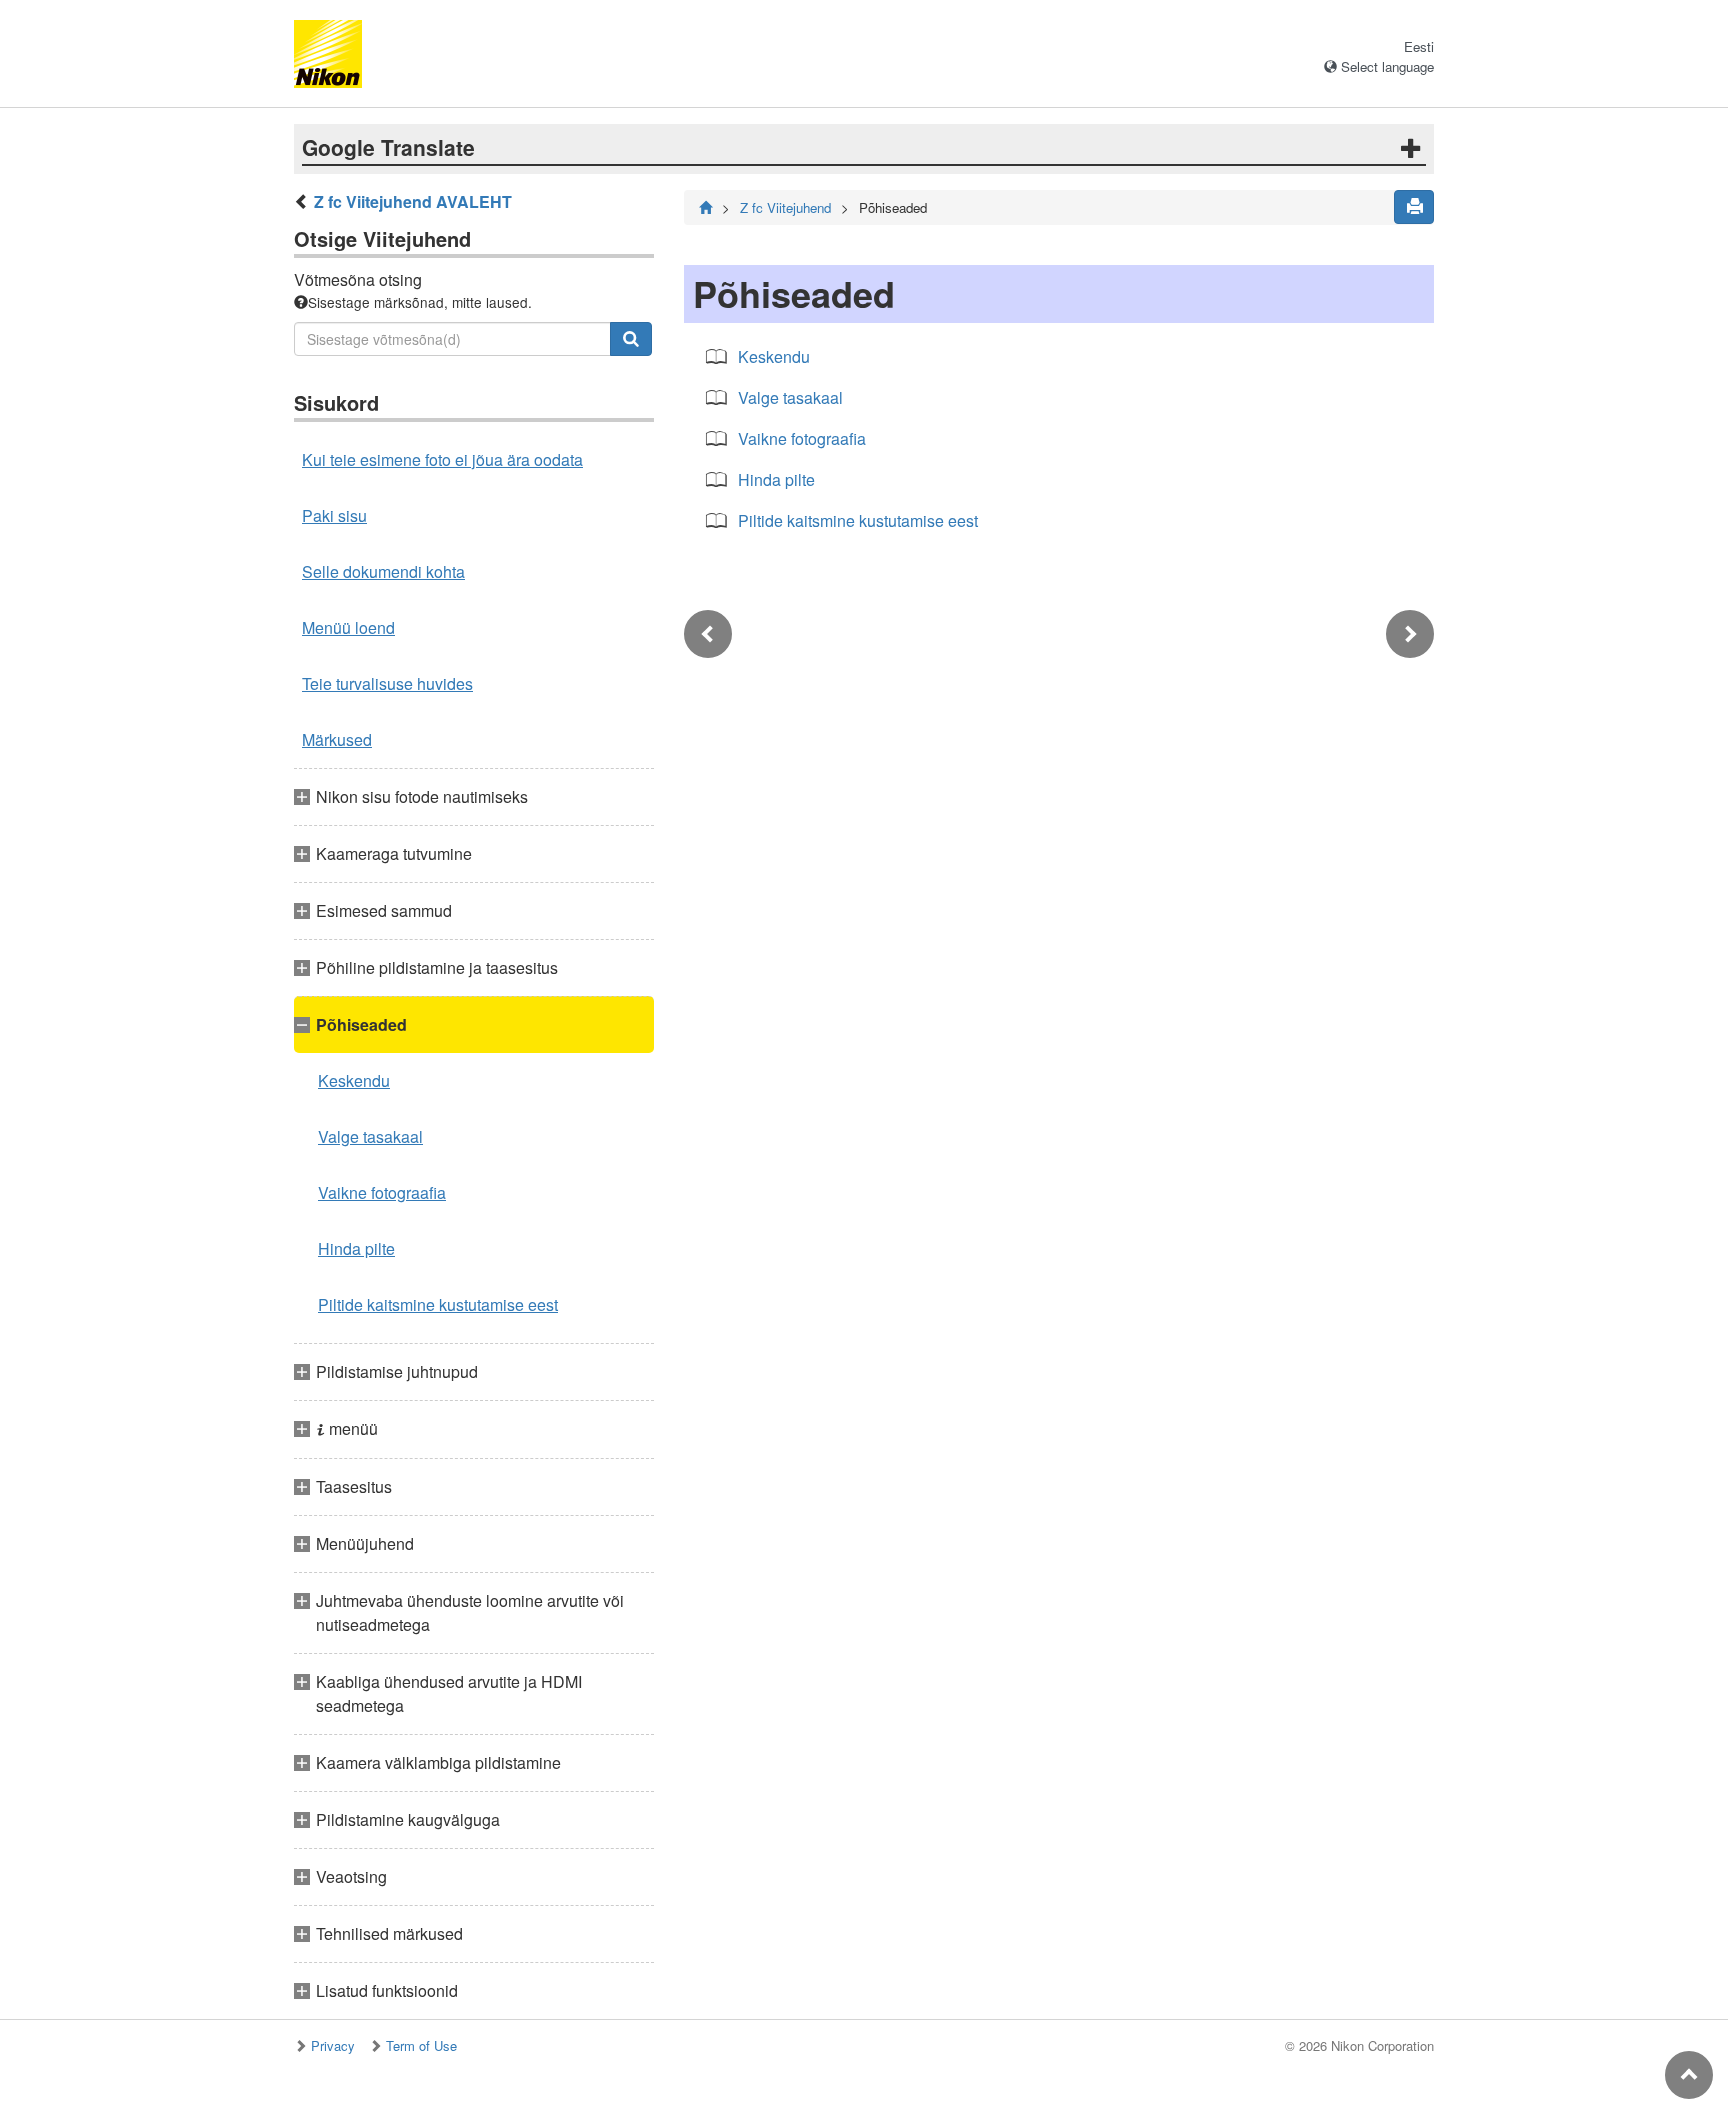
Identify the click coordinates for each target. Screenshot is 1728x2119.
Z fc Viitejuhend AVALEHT (413, 201)
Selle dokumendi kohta (383, 571)
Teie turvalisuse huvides (387, 683)
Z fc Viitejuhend (785, 207)
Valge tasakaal (370, 1136)
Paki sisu (334, 515)
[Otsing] (631, 339)
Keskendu (354, 1080)
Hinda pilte (356, 1248)
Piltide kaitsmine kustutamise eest (438, 1304)
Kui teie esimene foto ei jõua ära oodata (442, 459)
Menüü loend (348, 627)
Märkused (337, 739)
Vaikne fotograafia (382, 1192)
